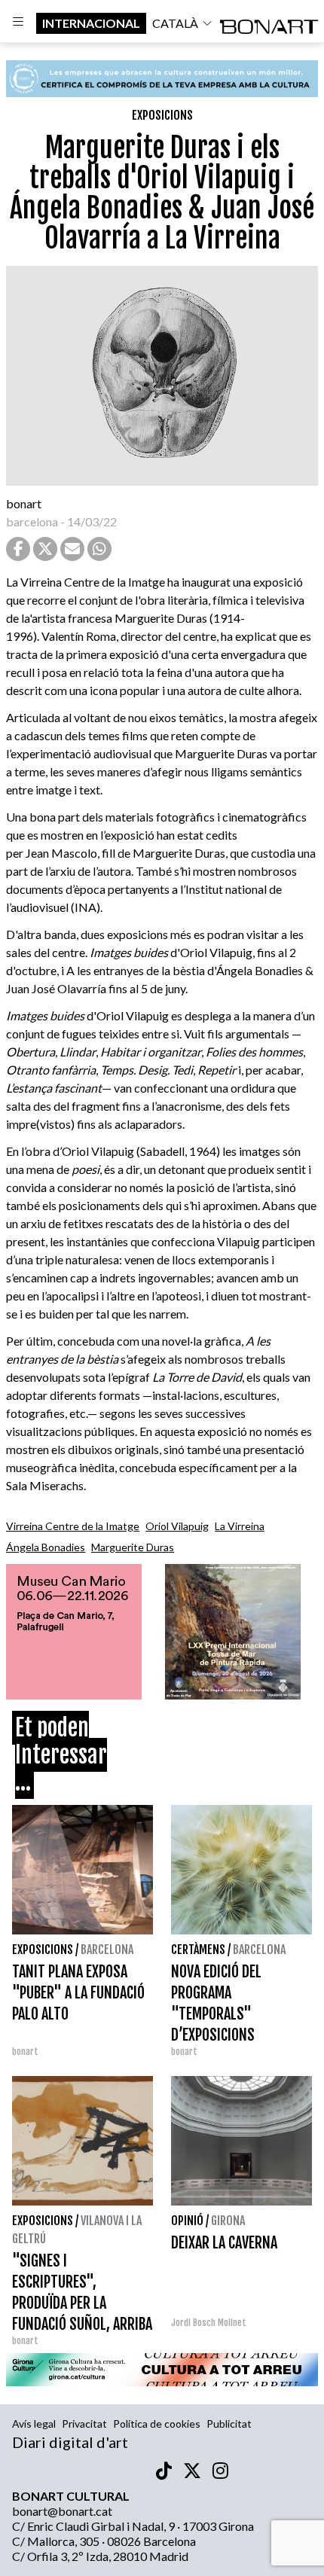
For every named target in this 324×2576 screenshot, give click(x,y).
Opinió (187, 2221)
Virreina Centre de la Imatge (73, 1526)
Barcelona (107, 1950)
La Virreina (240, 1526)
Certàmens (198, 1950)
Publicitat (229, 2424)
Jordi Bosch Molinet (209, 2323)
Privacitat (84, 2424)
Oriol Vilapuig (177, 1526)
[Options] (18, 23)
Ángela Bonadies (46, 1547)
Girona (228, 2221)
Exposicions (162, 115)
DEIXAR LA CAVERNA (224, 2243)
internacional (91, 23)
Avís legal (34, 2424)
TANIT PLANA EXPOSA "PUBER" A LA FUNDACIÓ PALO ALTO (78, 1993)
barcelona (32, 521)
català (175, 23)
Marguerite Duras (133, 1547)
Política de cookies (157, 2424)
